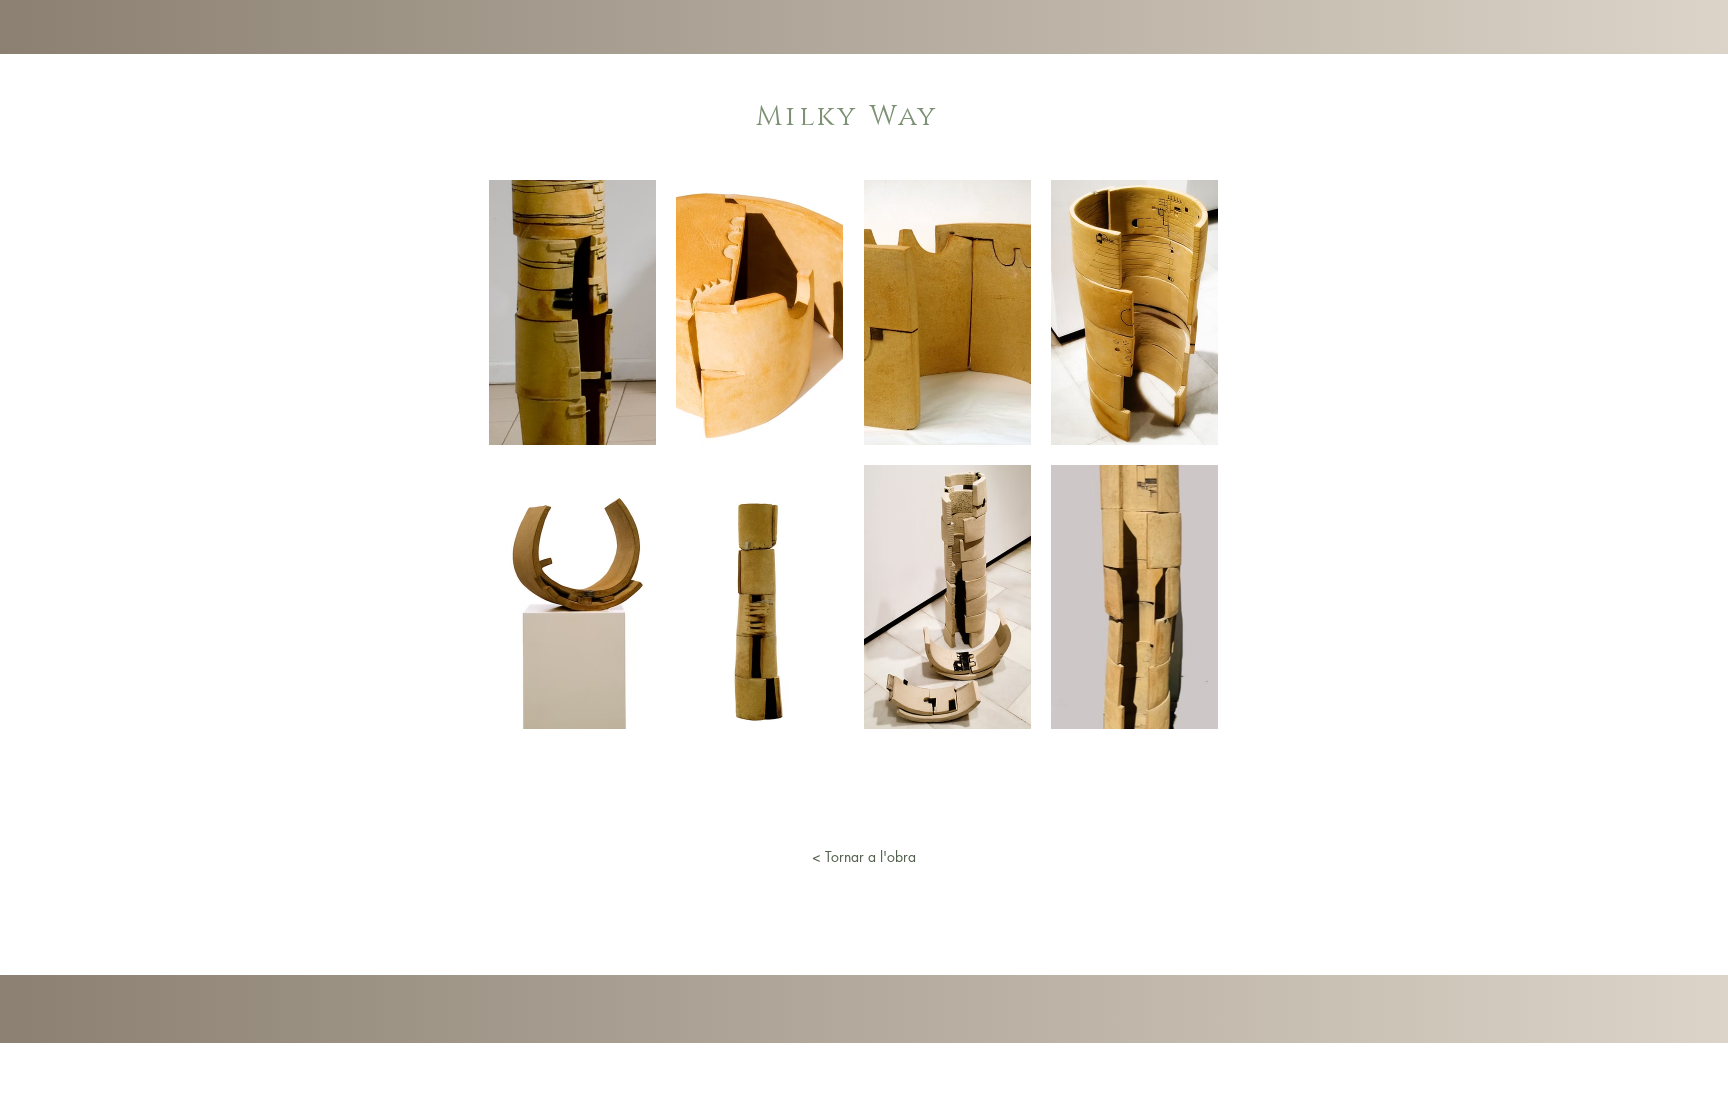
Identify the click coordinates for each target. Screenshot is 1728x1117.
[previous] (525, 465)
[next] (1181, 465)
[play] (1175, 711)
